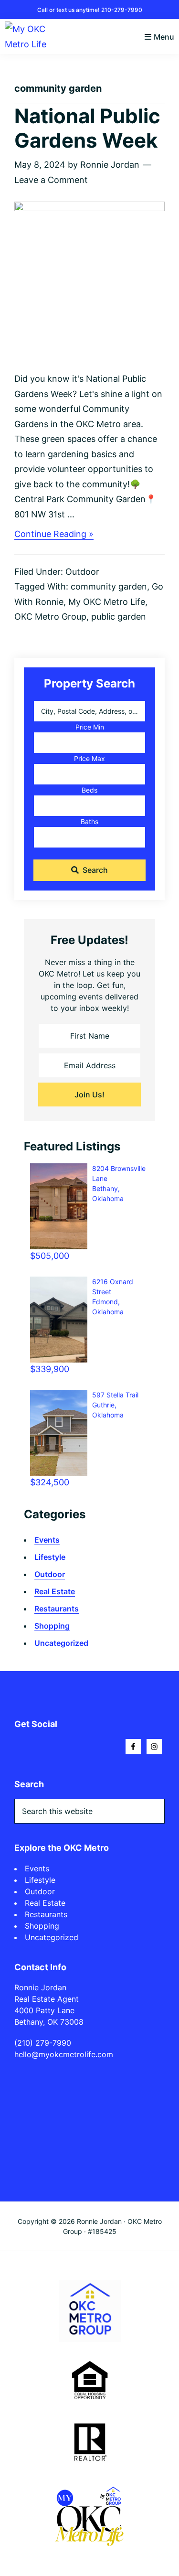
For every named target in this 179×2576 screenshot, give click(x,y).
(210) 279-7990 (43, 2043)
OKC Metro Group (50, 617)
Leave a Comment (51, 180)
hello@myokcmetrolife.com (64, 2054)
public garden (119, 617)
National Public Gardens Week (87, 128)
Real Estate (55, 1591)
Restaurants (57, 1609)
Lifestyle (50, 1557)
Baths (89, 821)
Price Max (89, 758)
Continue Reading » (54, 534)
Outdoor (82, 572)
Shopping (52, 1626)
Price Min (90, 727)
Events (47, 1540)
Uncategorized (61, 1643)
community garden (109, 586)
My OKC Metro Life (107, 602)
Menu (164, 37)
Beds (89, 790)
